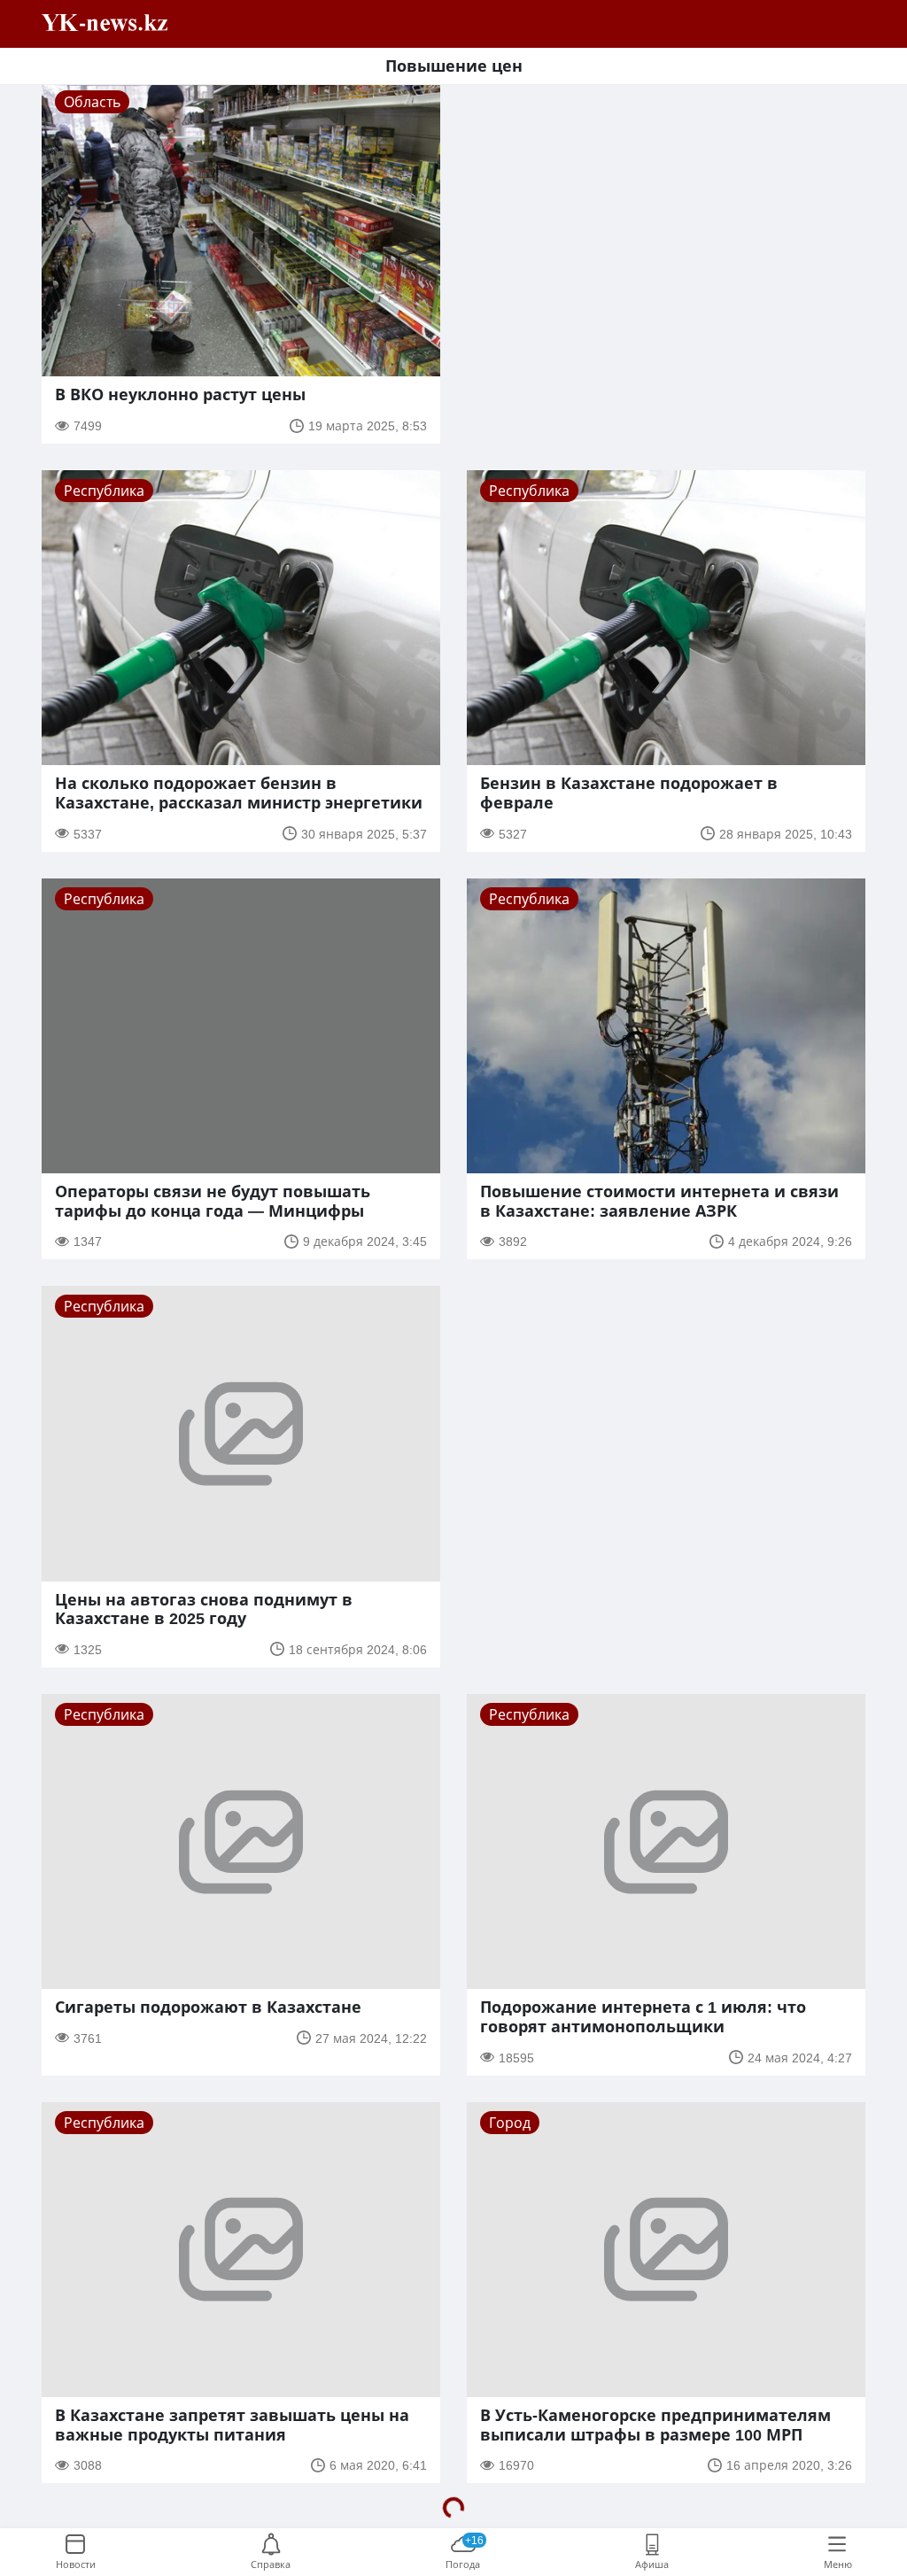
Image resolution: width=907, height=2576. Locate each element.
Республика (104, 491)
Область (92, 102)
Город (510, 2123)
